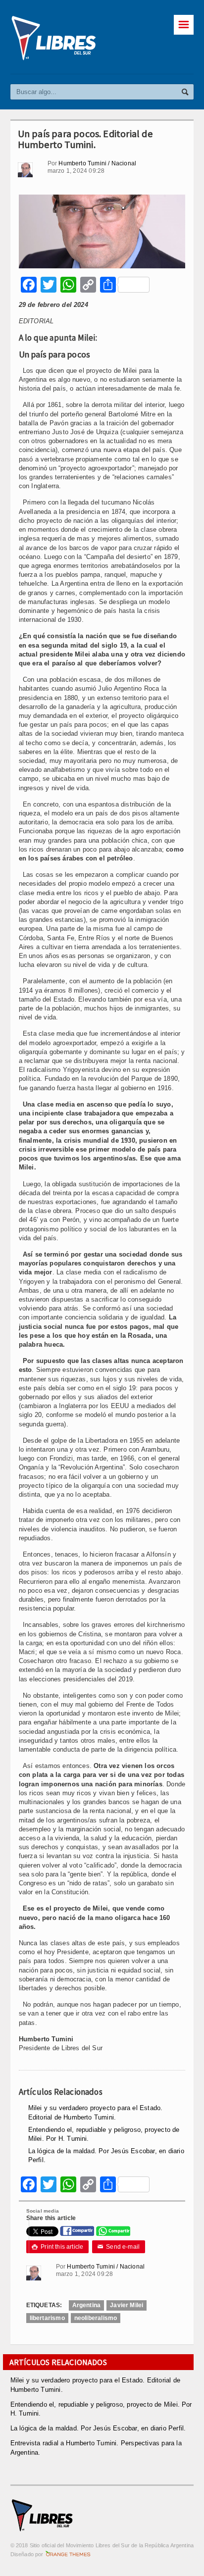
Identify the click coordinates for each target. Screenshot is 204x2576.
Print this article (58, 2247)
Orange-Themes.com (68, 2554)
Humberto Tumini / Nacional (97, 163)
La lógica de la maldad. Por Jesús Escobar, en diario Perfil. (98, 2428)
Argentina (87, 2305)
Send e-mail (119, 2247)
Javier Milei (127, 2305)
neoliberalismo (96, 2318)
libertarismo (47, 2318)
